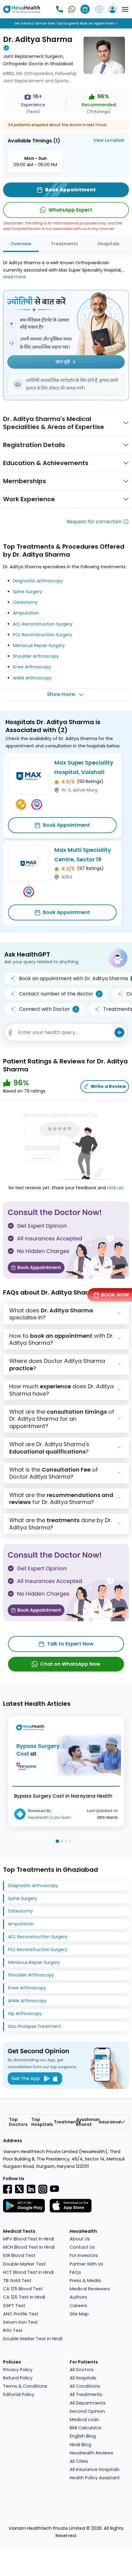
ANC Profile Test (21, 2314)
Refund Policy (18, 2378)
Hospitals (109, 244)
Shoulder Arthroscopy (36, 656)
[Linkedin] (31, 2189)
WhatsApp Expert (70, 210)
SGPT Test (14, 2306)
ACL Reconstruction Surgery (43, 624)
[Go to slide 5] (75, 1841)
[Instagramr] (43, 2189)
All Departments (88, 2403)
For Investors (84, 2255)
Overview (21, 244)
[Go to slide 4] (70, 1841)
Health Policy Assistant (95, 2478)
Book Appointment (66, 825)
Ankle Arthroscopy (32, 678)
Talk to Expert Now (70, 1644)
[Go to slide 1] (57, 1841)
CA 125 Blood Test (23, 2289)
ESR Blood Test (19, 2255)
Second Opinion (87, 2411)
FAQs (75, 2272)
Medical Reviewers (90, 2289)
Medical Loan (84, 2420)
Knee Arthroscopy (32, 667)
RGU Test (13, 2330)
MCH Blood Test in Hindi (29, 2247)
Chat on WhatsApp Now (70, 1664)
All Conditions (85, 2386)
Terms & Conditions (25, 2386)
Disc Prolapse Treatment (35, 2026)
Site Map (79, 2314)
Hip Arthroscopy (25, 2014)
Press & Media (85, 2281)
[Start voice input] (119, 1032)
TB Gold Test (17, 2281)
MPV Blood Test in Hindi (29, 2239)
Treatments (64, 244)
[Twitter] (19, 2189)
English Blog (83, 2436)
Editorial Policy (19, 2394)
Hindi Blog (80, 2445)
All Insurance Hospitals (95, 2469)
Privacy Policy (18, 2370)
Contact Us (82, 2247)
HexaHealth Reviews (91, 2453)
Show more (61, 694)
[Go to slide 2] (62, 1841)
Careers (78, 2306)
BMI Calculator (86, 2428)
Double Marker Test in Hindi (33, 2339)
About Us (80, 2239)
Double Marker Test (24, 2264)
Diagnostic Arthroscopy (38, 581)
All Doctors (82, 2370)
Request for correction (94, 522)
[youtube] (54, 2188)
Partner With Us (86, 2264)
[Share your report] (10, 1032)
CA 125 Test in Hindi (24, 2297)
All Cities (79, 2461)
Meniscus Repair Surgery (39, 645)
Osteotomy (25, 602)
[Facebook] (8, 2189)
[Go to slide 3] (66, 1841)
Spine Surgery (27, 592)
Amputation (26, 613)
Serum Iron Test (20, 2322)
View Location (109, 140)
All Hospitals (83, 2378)
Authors (78, 2297)
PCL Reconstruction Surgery (43, 635)
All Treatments (86, 2394)
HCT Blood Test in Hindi (28, 2272)
